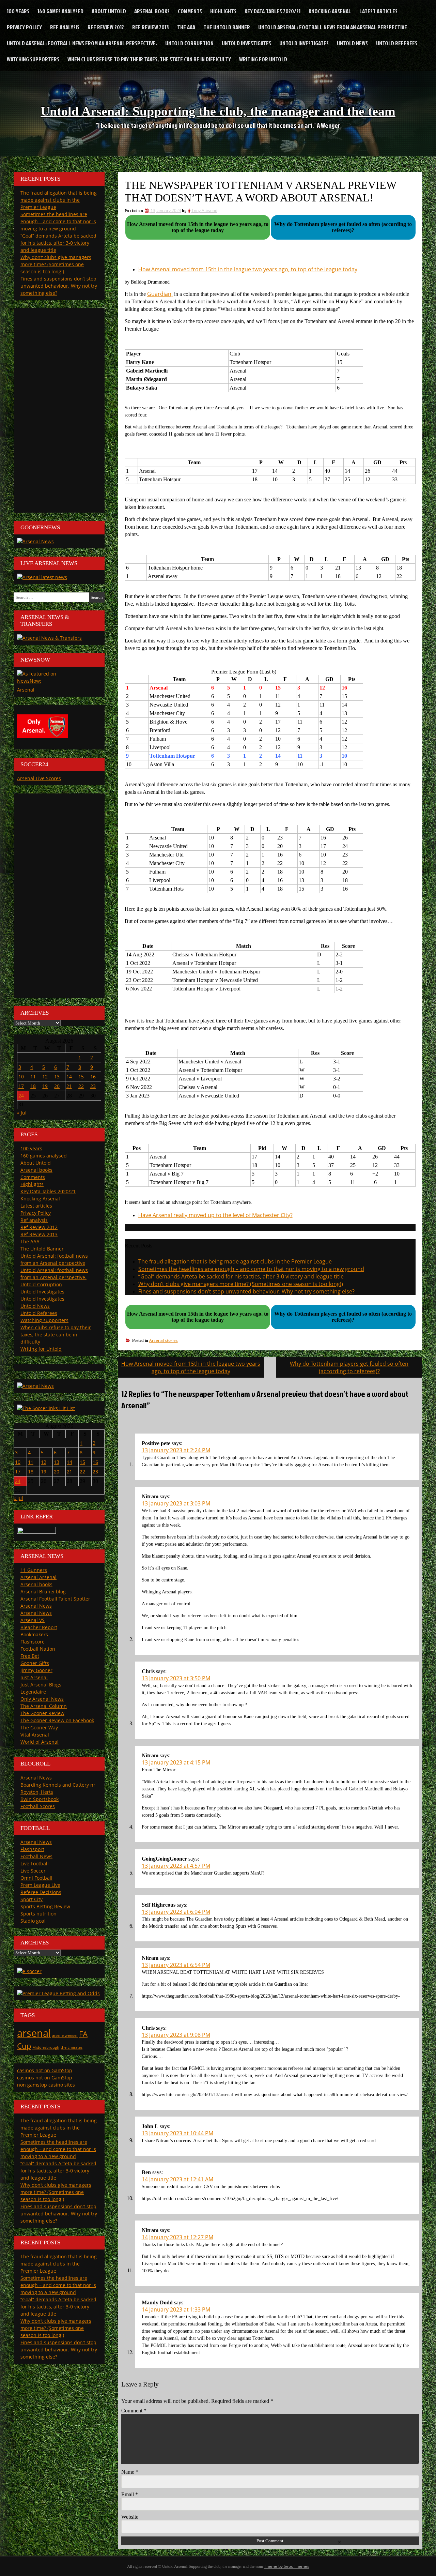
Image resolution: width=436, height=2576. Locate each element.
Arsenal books (152, 11)
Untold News (352, 43)
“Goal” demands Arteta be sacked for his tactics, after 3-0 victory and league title (241, 1276)
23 (93, 1086)
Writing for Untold (263, 59)
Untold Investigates (246, 43)
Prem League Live (40, 1885)
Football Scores (38, 1806)
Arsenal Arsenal (38, 1577)
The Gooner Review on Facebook (57, 1720)
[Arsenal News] (35, 541)
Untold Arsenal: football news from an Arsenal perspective (333, 27)
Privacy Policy (24, 27)
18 (33, 1086)
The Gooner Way (39, 1728)
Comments (190, 11)
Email (130, 2494)
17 (21, 1086)
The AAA (186, 27)
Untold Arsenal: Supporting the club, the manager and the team (218, 111)
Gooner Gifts (35, 1663)
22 (81, 1086)
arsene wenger (65, 2035)
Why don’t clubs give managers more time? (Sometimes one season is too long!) (241, 1284)
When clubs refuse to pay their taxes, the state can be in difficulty (149, 59)
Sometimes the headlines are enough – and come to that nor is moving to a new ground (251, 1269)
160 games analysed (60, 11)
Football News (36, 1856)
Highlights (223, 11)
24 (21, 1096)
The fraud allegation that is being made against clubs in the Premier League (235, 1261)
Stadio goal (33, 1921)
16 (93, 1077)
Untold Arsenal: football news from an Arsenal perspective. (82, 43)
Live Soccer (33, 1871)
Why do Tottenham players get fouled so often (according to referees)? (349, 1367)
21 (69, 1086)
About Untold (109, 11)
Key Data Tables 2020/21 (272, 11)
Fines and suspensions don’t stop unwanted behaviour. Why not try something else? (246, 1291)
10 (21, 1077)
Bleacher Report (39, 1627)
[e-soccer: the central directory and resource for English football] (29, 1971)
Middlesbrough (46, 2047)
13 (57, 1077)
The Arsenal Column (44, 1706)
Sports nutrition (38, 1914)
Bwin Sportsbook (40, 1799)
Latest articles (378, 11)
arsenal (34, 2033)
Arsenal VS (33, 1620)
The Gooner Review (42, 1713)
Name (130, 2472)
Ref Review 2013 (151, 27)
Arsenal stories (163, 1340)
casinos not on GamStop (45, 2070)
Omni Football (36, 1878)
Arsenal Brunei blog (43, 1592)
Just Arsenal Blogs (41, 1685)
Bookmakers (34, 1634)
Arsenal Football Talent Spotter (55, 1599)
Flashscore (33, 1642)
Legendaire (33, 1692)
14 (69, 1077)
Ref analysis (65, 27)
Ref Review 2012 (106, 27)
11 (33, 1077)
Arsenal (26, 690)
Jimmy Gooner (36, 1670)
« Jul (22, 1113)
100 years (18, 11)
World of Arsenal (40, 1742)
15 (81, 1077)
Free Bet (30, 1656)
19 (45, 1086)
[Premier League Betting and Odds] (58, 1993)
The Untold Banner (227, 27)
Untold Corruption (189, 43)
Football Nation (38, 1649)
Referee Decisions (41, 1892)
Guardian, (160, 294)
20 (57, 1086)
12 (45, 1077)
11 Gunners (34, 1570)
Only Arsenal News (42, 1699)
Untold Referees (397, 43)
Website (130, 2517)
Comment (134, 2411)
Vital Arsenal (35, 1735)
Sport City (32, 1899)
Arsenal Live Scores (39, 778)
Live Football (35, 1863)
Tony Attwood (204, 210)
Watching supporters (33, 59)
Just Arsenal (34, 1677)
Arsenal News (36, 1606)
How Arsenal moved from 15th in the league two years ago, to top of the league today (248, 269)
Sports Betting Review (45, 1906)
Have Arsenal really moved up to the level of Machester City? (215, 1215)
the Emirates (72, 2047)
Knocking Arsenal (330, 11)
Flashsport (32, 1849)
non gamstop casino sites (46, 2085)
